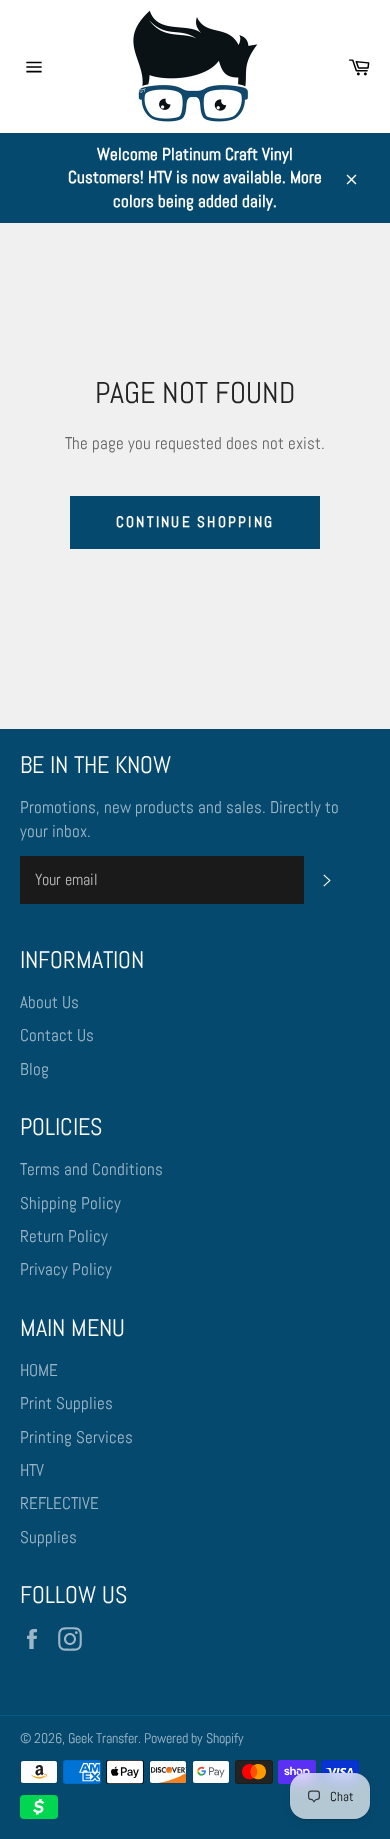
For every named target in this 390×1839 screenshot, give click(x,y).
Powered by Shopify (194, 1738)
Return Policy (64, 1236)
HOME (39, 1370)
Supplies (48, 1537)
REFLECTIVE (59, 1503)
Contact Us (57, 1035)
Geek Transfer (103, 1738)
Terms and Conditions (91, 1169)
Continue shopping (195, 521)
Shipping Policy (70, 1203)
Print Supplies (66, 1403)
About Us (49, 1002)
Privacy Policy (66, 1269)
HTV (32, 1470)
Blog (34, 1069)
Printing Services (76, 1437)
